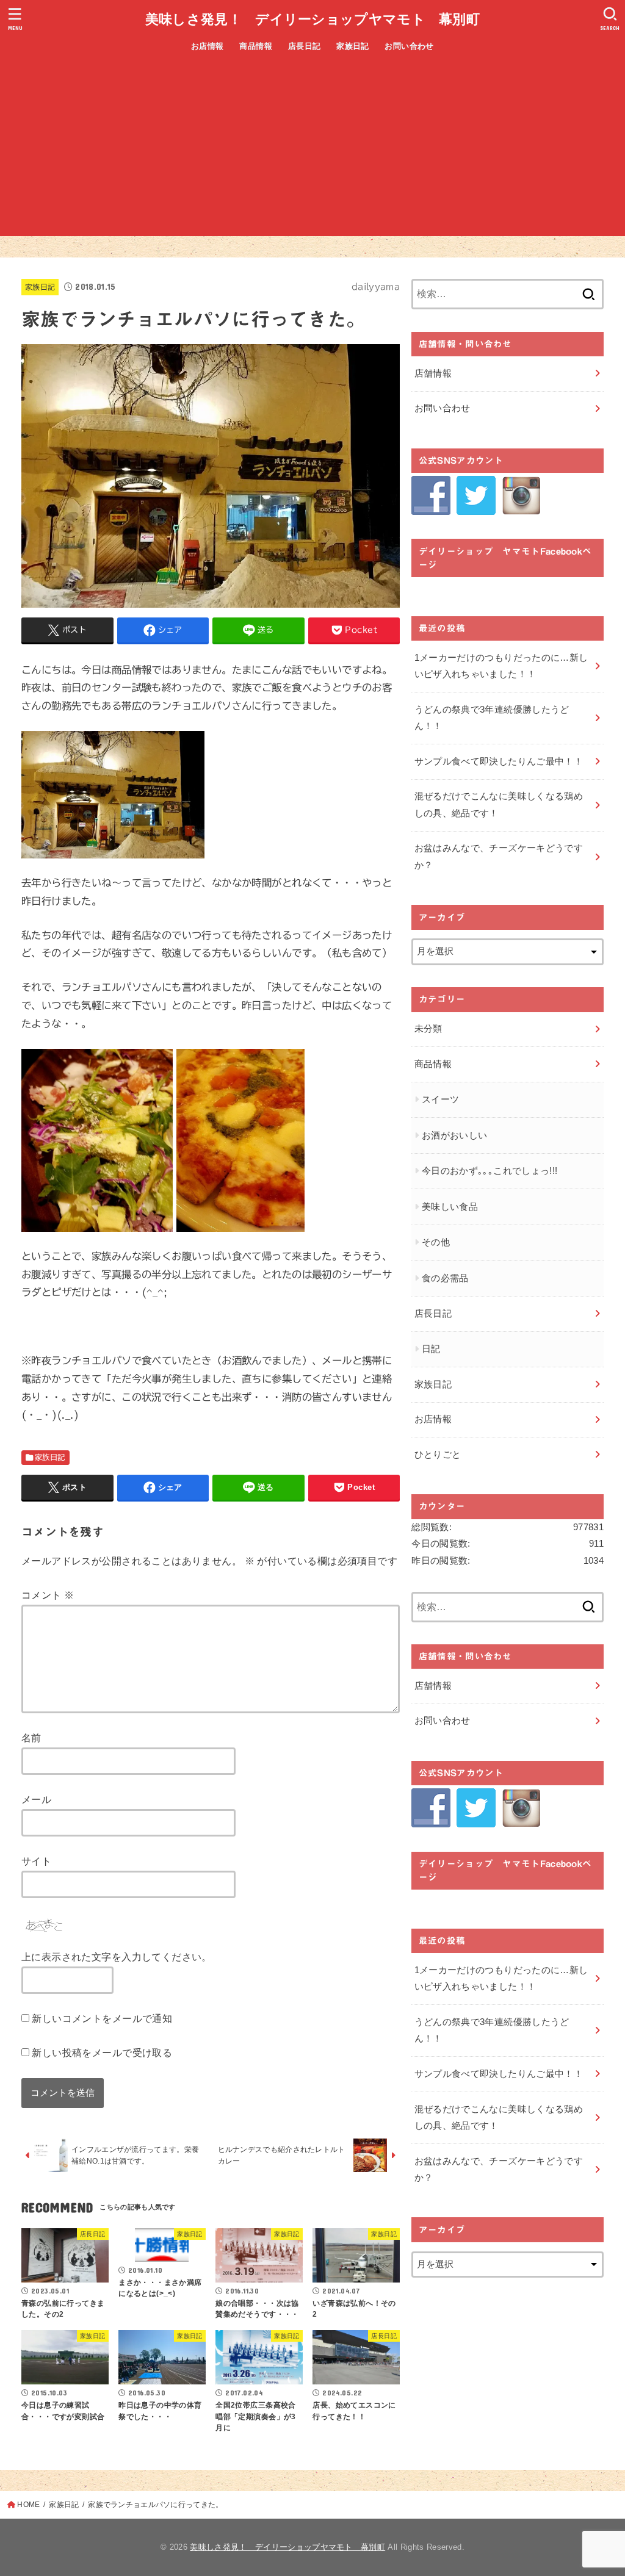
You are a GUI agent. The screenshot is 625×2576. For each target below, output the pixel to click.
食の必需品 (445, 1278)
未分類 (428, 1029)
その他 (436, 1242)
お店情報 (208, 46)
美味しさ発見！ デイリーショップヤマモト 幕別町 (312, 19)
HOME (28, 2505)
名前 (31, 1738)
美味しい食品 (450, 1207)
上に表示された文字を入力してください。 (117, 1957)
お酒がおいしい (455, 1135)
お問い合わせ (409, 46)
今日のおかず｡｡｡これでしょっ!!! (490, 1171)
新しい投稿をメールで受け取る (102, 2053)
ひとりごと (438, 1455)
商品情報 (256, 46)
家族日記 (353, 46)
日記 (431, 1349)
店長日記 (305, 46)
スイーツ (440, 1099)
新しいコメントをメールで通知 (102, 2018)
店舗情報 (433, 373)
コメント (48, 1595)
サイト (36, 1861)
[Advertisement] (312, 151)
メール (36, 1799)
